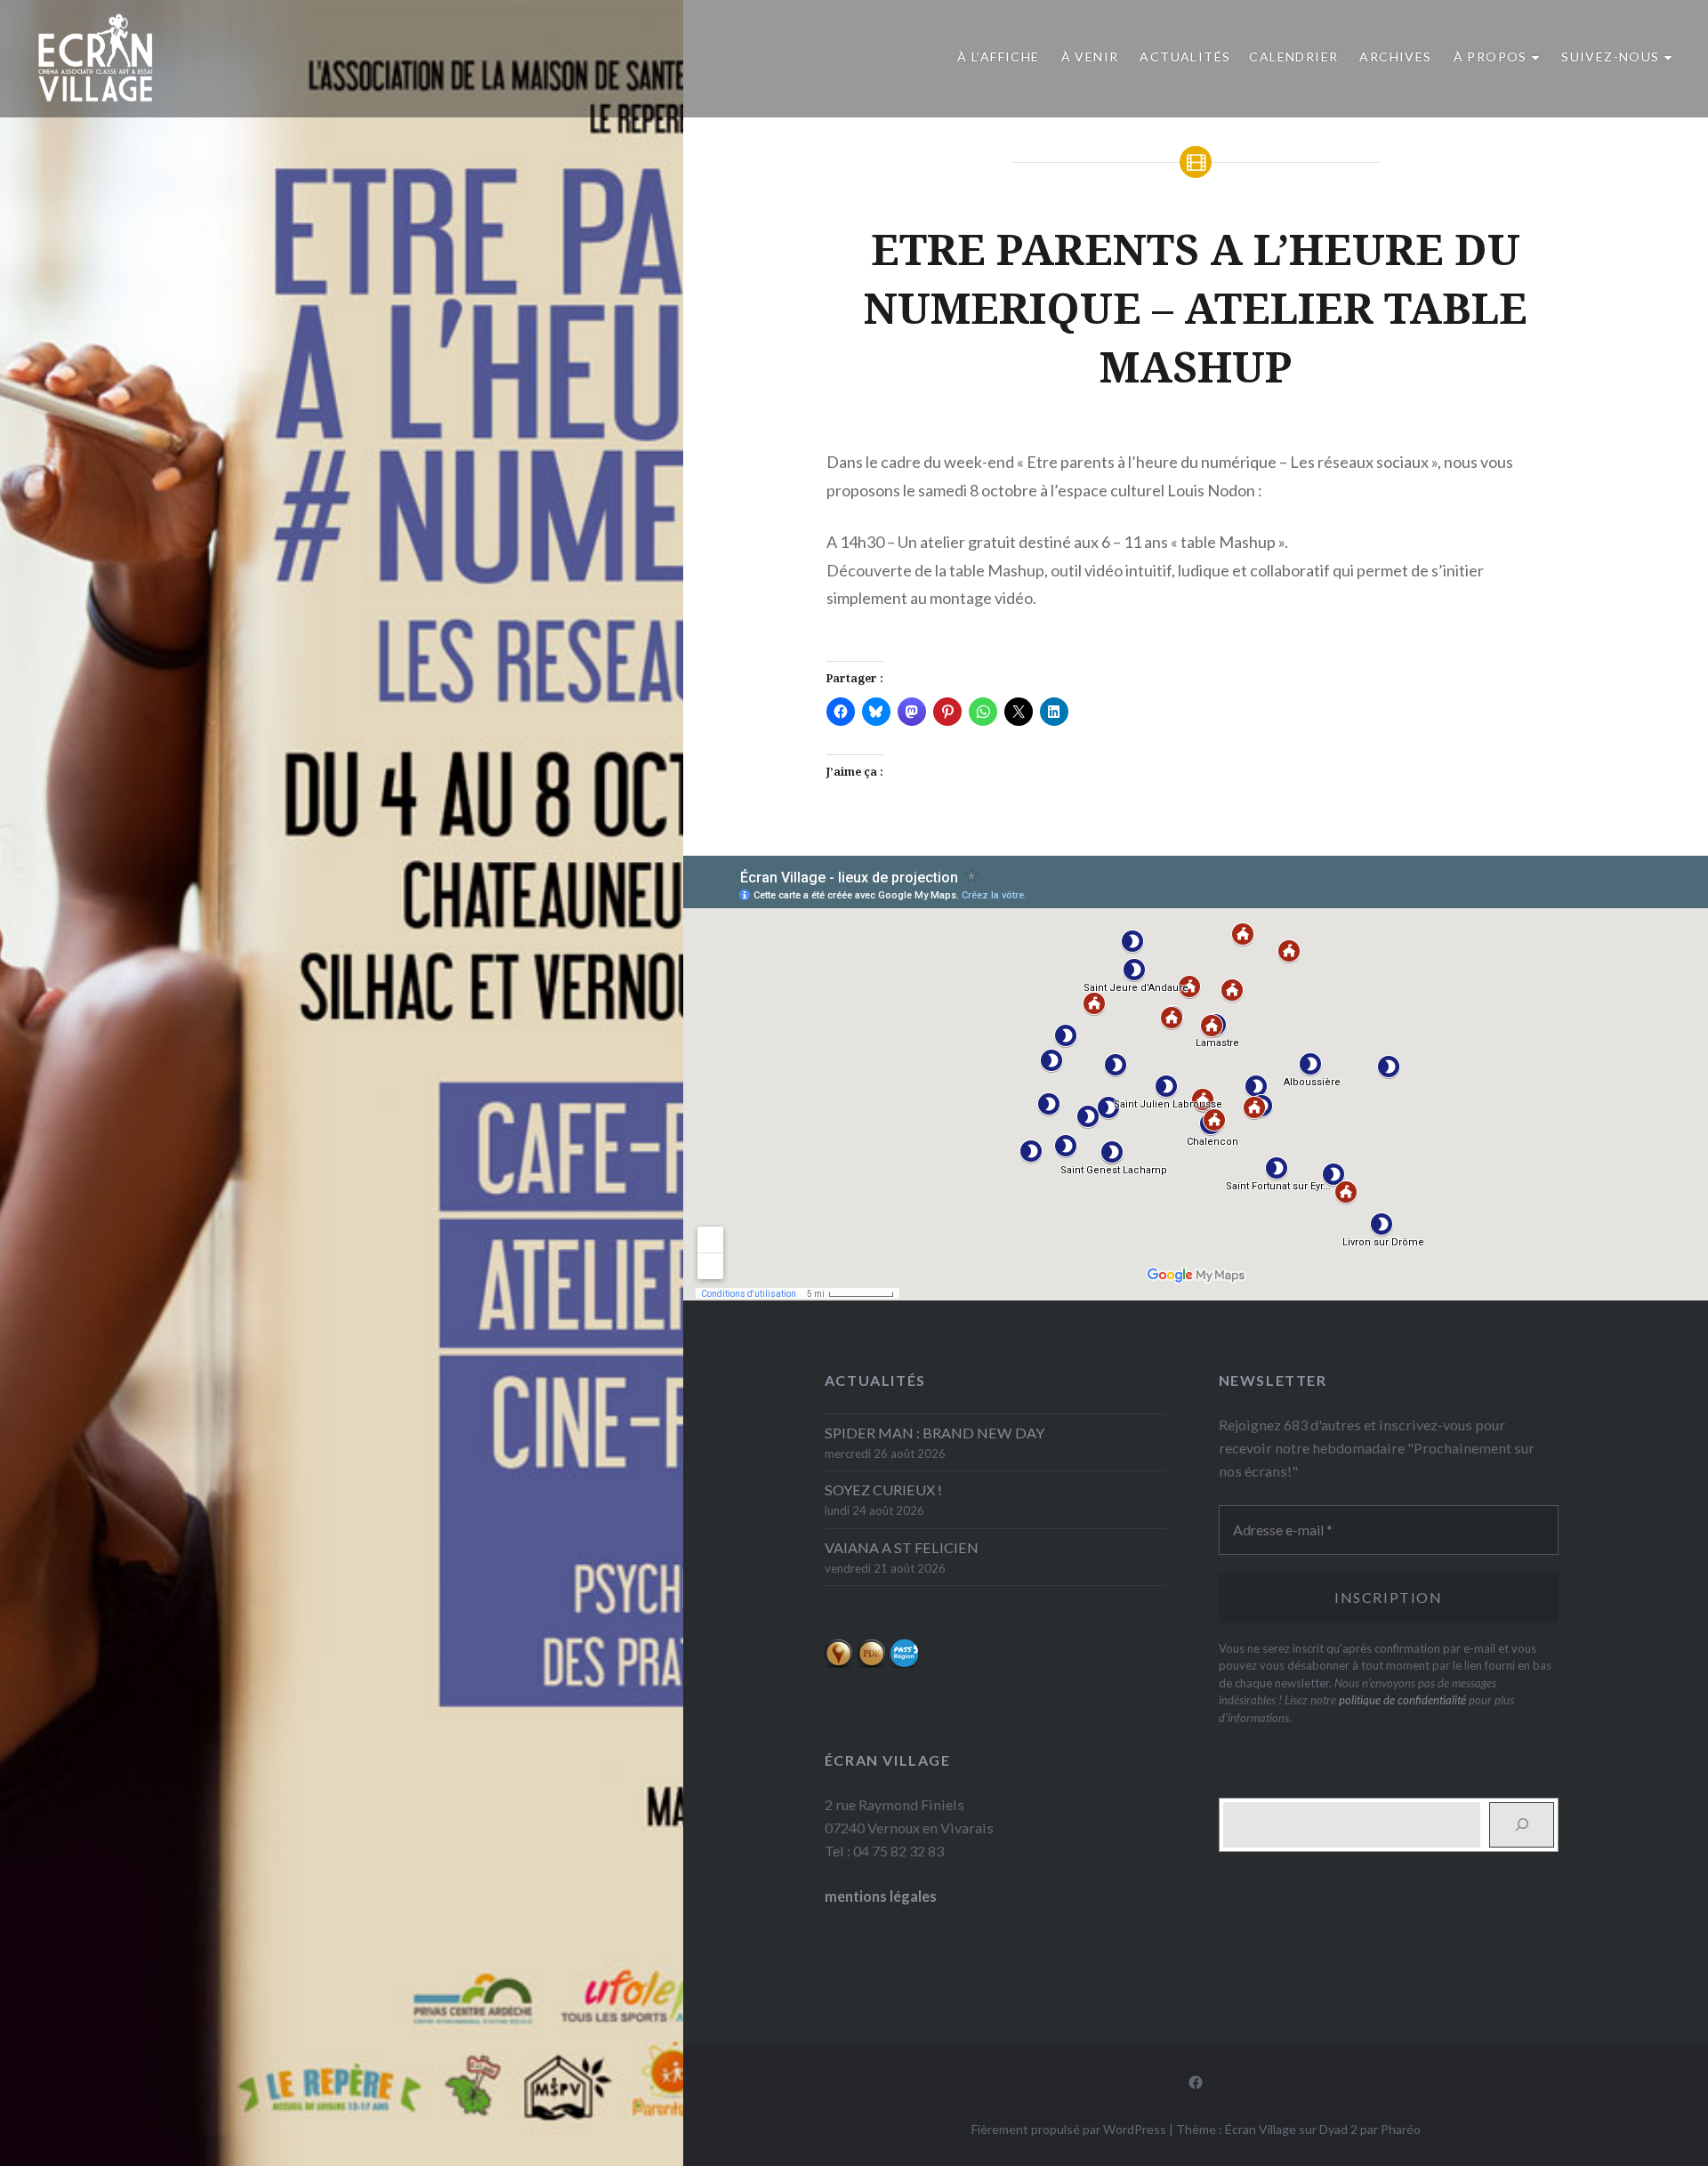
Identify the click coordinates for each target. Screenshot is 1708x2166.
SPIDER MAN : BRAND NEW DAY (935, 1433)
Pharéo (1401, 2129)
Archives (1395, 56)
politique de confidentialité (1402, 1700)
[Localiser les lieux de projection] (838, 1663)
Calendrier (1293, 56)
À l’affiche (998, 56)
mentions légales (881, 1896)
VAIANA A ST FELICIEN (902, 1547)
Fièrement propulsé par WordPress (1069, 2129)
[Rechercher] (1522, 1825)
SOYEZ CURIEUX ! (883, 1490)
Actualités (1185, 56)
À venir (1090, 56)
